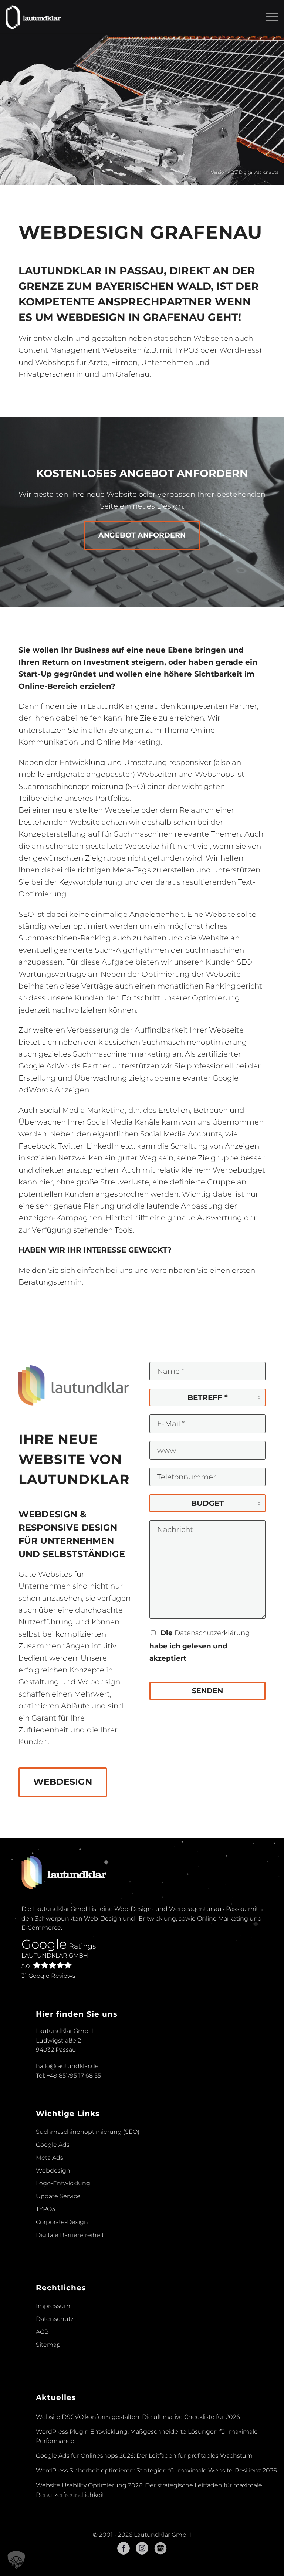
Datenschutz (55, 2319)
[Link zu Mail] (160, 2548)
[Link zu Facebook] (124, 2548)
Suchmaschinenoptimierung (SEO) (88, 2132)
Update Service (58, 2196)
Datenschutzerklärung (212, 1633)
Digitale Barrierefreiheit (70, 2235)
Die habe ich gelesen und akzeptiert (200, 1645)
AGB (42, 2332)
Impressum (53, 2306)
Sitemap (48, 2345)
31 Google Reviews (48, 1976)
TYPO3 (45, 2209)
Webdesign (53, 2171)
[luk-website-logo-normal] (33, 17)
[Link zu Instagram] (142, 2548)
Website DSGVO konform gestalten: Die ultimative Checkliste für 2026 (138, 2417)
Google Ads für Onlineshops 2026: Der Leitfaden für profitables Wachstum (144, 2456)
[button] (16, 2560)
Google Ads (53, 2145)
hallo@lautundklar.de (67, 2066)
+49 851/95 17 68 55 (74, 2076)
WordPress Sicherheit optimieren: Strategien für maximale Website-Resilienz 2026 (156, 2470)
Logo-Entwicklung (63, 2183)
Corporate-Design (62, 2222)
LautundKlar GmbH (55, 1961)
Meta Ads (50, 2158)
